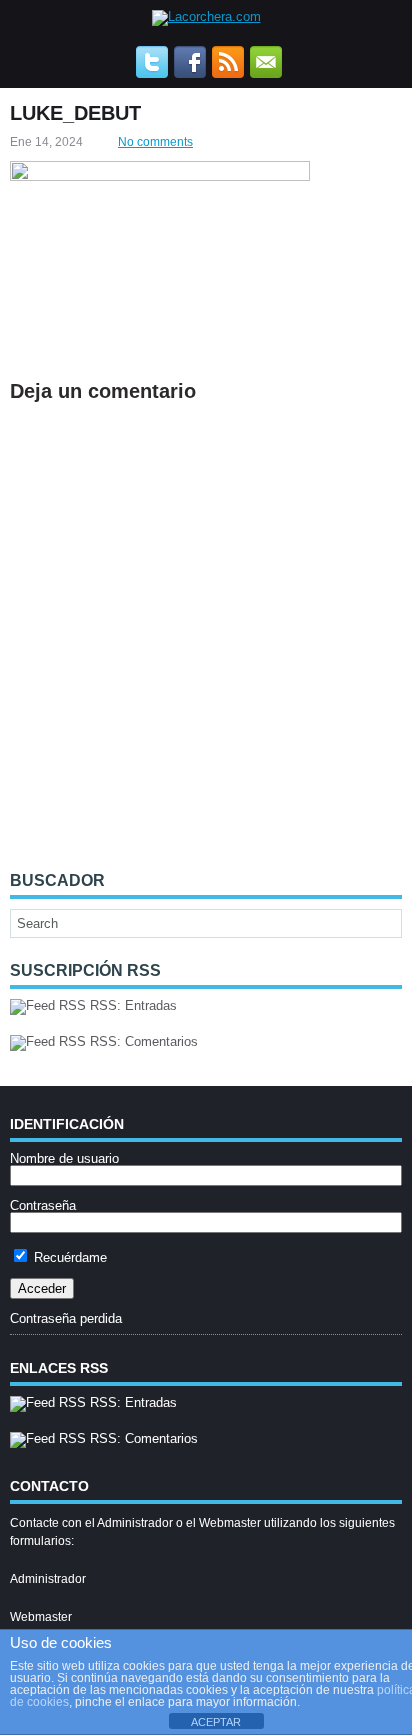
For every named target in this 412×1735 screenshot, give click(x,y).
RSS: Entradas (131, 1005)
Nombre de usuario (64, 1158)
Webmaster (41, 1617)
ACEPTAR (216, 1722)
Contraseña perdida (66, 1318)
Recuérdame (68, 1257)
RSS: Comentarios (142, 1041)
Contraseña (43, 1205)
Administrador (48, 1579)
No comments (155, 142)
